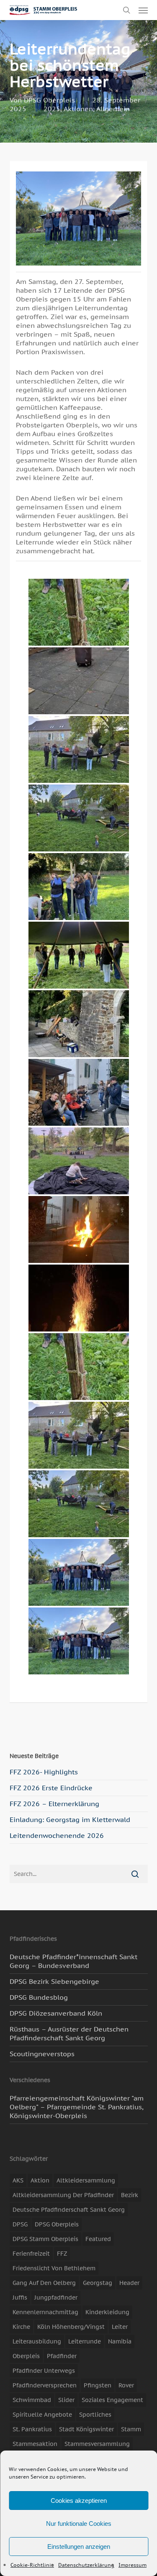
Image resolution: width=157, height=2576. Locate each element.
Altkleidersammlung (86, 2180)
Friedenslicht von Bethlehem (54, 2268)
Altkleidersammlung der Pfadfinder (63, 2195)
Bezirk (130, 2195)
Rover (126, 2385)
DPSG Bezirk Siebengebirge (54, 1981)
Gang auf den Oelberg (44, 2283)
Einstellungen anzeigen (79, 2547)
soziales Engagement (112, 2400)
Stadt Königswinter (86, 2429)
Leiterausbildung (37, 2341)
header (129, 2283)
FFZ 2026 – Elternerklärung (54, 1804)
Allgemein (113, 109)
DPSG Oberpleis (49, 100)
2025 (52, 109)
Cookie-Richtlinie (32, 2565)
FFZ (62, 2254)
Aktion (40, 2180)
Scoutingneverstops (42, 2054)
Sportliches (95, 2415)
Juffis (20, 2297)
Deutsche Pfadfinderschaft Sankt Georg (69, 2210)
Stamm (131, 2429)
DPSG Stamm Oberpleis (45, 2239)
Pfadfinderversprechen (45, 2385)
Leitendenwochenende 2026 (57, 1835)
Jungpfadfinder (56, 2297)
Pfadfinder (62, 2356)
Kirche (21, 2327)
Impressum (133, 2565)
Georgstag (98, 2283)
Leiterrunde (85, 2341)
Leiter (120, 2327)
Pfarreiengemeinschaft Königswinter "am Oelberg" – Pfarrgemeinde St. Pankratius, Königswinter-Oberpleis (77, 2107)
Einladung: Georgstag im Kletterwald (70, 1820)
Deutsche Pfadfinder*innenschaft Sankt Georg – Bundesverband (73, 1961)
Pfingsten (98, 2385)
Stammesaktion (35, 2444)
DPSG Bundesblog (39, 1997)
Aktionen (78, 109)
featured (98, 2239)
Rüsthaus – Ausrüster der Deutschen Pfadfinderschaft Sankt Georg (69, 2033)
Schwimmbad (32, 2400)
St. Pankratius (32, 2429)
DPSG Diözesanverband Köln (56, 2013)
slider (66, 2400)
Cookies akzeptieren (79, 2501)
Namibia (120, 2341)
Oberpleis (26, 2356)
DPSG (20, 2224)
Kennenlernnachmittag (45, 2312)
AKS (18, 2180)
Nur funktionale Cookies (79, 2524)
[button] (143, 10)
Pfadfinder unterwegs (44, 2371)
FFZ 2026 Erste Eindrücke (51, 1788)
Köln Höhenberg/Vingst (71, 2327)
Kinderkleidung (107, 2312)
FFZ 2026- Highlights (44, 1772)
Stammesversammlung (97, 2444)
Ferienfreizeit (31, 2254)
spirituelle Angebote (42, 2415)
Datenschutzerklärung (86, 2565)
